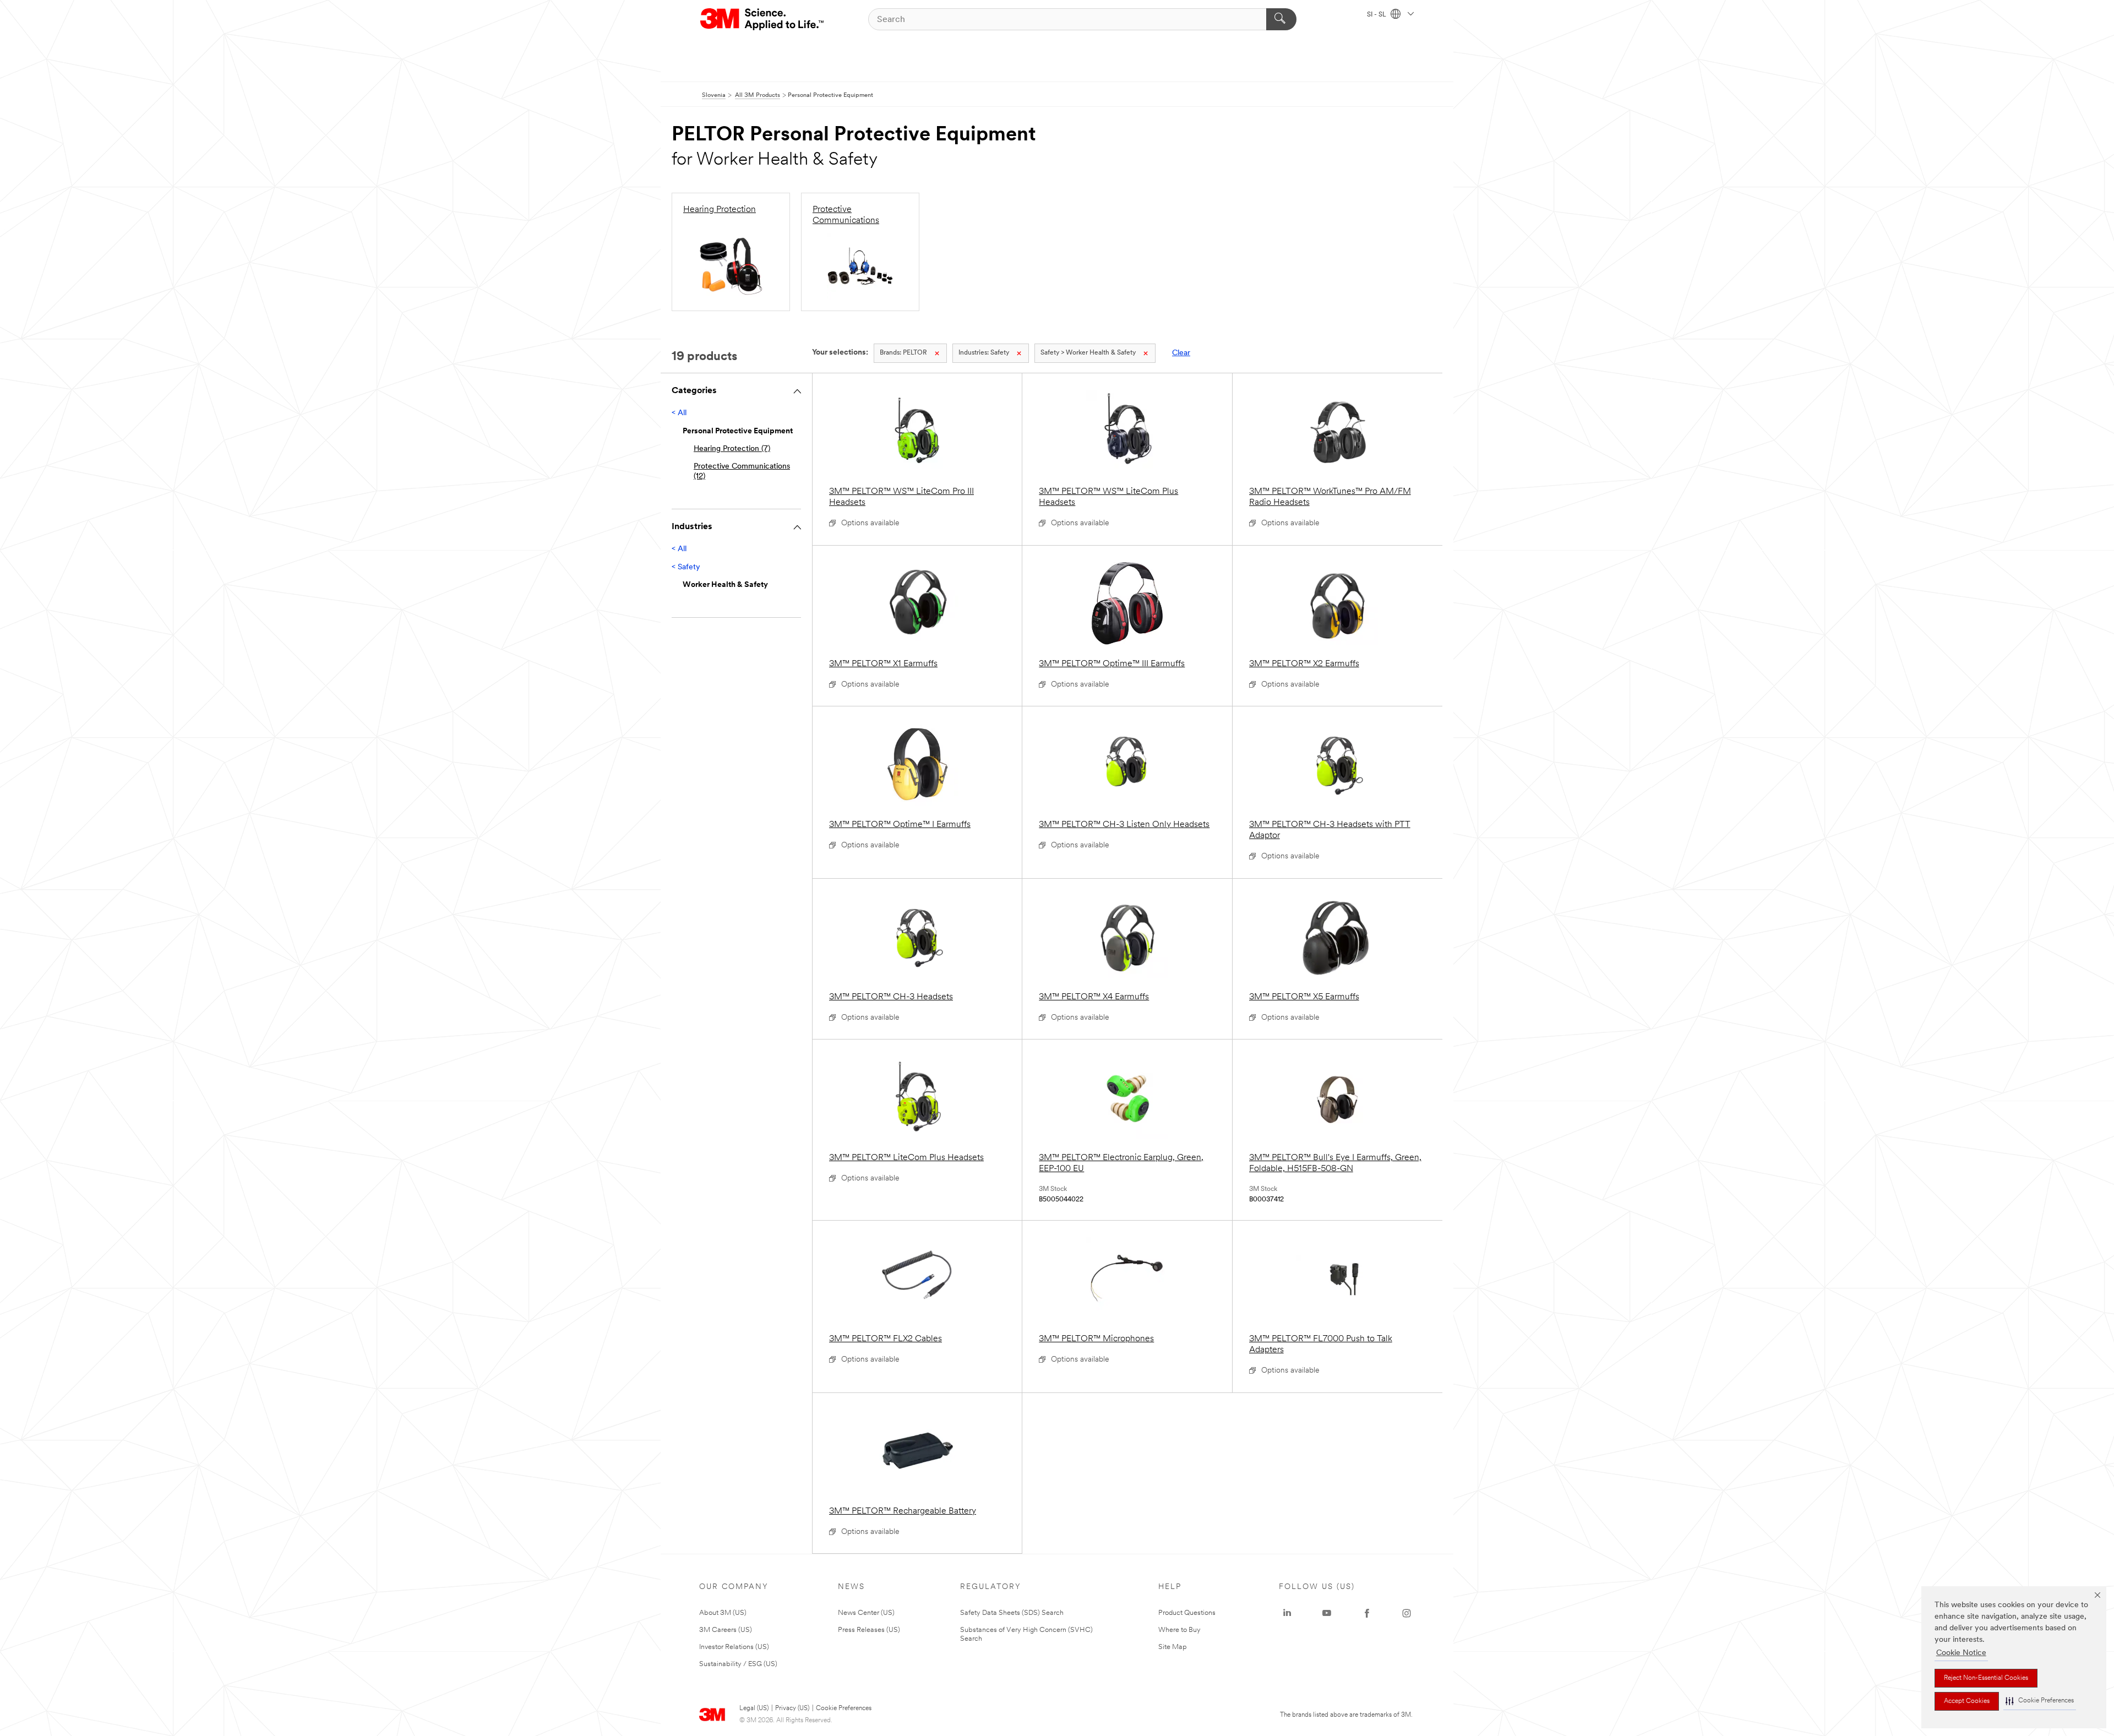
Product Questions (1187, 1613)
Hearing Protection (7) (732, 449)
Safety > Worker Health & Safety (1088, 353)
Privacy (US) (792, 1708)
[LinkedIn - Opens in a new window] (1287, 1613)
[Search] (1281, 19)
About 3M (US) (723, 1613)
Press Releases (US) (869, 1630)
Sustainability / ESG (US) (738, 1664)
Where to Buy (1179, 1630)
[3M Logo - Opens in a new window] (763, 19)
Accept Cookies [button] (1967, 1701)
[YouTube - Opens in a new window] (1327, 1613)
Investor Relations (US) (734, 1647)
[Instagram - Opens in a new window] (1407, 1613)
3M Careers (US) (726, 1630)
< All (679, 413)
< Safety (686, 567)
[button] (2040, 1701)
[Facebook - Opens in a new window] (1367, 1613)
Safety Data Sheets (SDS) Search (1012, 1613)
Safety (984, 353)
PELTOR (903, 353)
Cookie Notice (1961, 1653)
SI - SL (1377, 15)
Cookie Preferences (844, 1708)
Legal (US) (754, 1708)
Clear (1181, 353)
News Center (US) (866, 1613)
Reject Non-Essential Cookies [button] (1986, 1678)
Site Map (1173, 1647)
